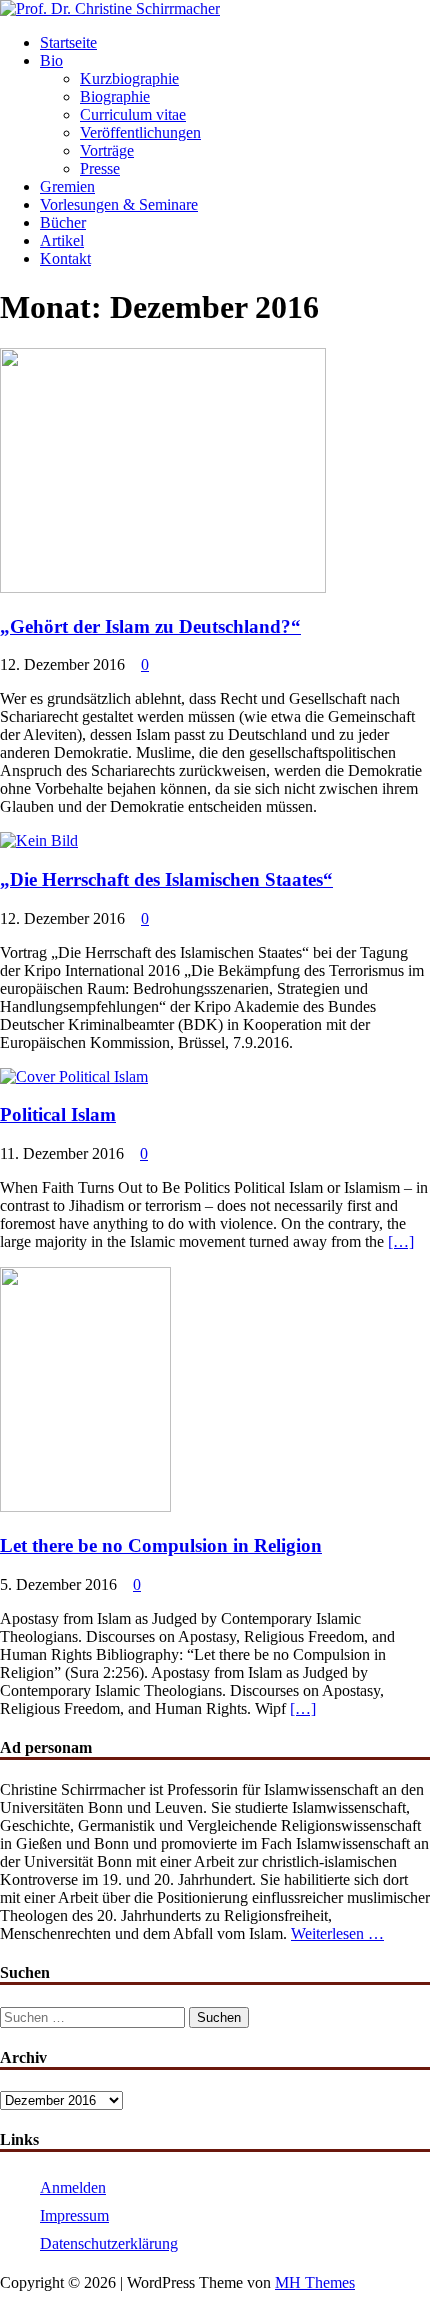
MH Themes (315, 2282)
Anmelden (73, 2187)
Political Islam (58, 1114)
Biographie (115, 96)
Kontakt (65, 258)
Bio (51, 60)
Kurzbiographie (129, 78)
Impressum (74, 2215)
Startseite (68, 42)
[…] (401, 1241)
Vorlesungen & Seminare (119, 204)
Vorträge (107, 150)
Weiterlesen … (337, 1933)
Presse (100, 168)
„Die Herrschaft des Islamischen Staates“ (166, 879)
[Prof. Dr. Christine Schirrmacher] (110, 8)
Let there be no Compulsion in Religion (161, 1545)
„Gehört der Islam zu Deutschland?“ (150, 626)
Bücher (63, 222)
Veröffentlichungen (140, 132)
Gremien (67, 186)
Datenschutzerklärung (109, 2243)
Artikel (62, 240)
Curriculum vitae (133, 114)
